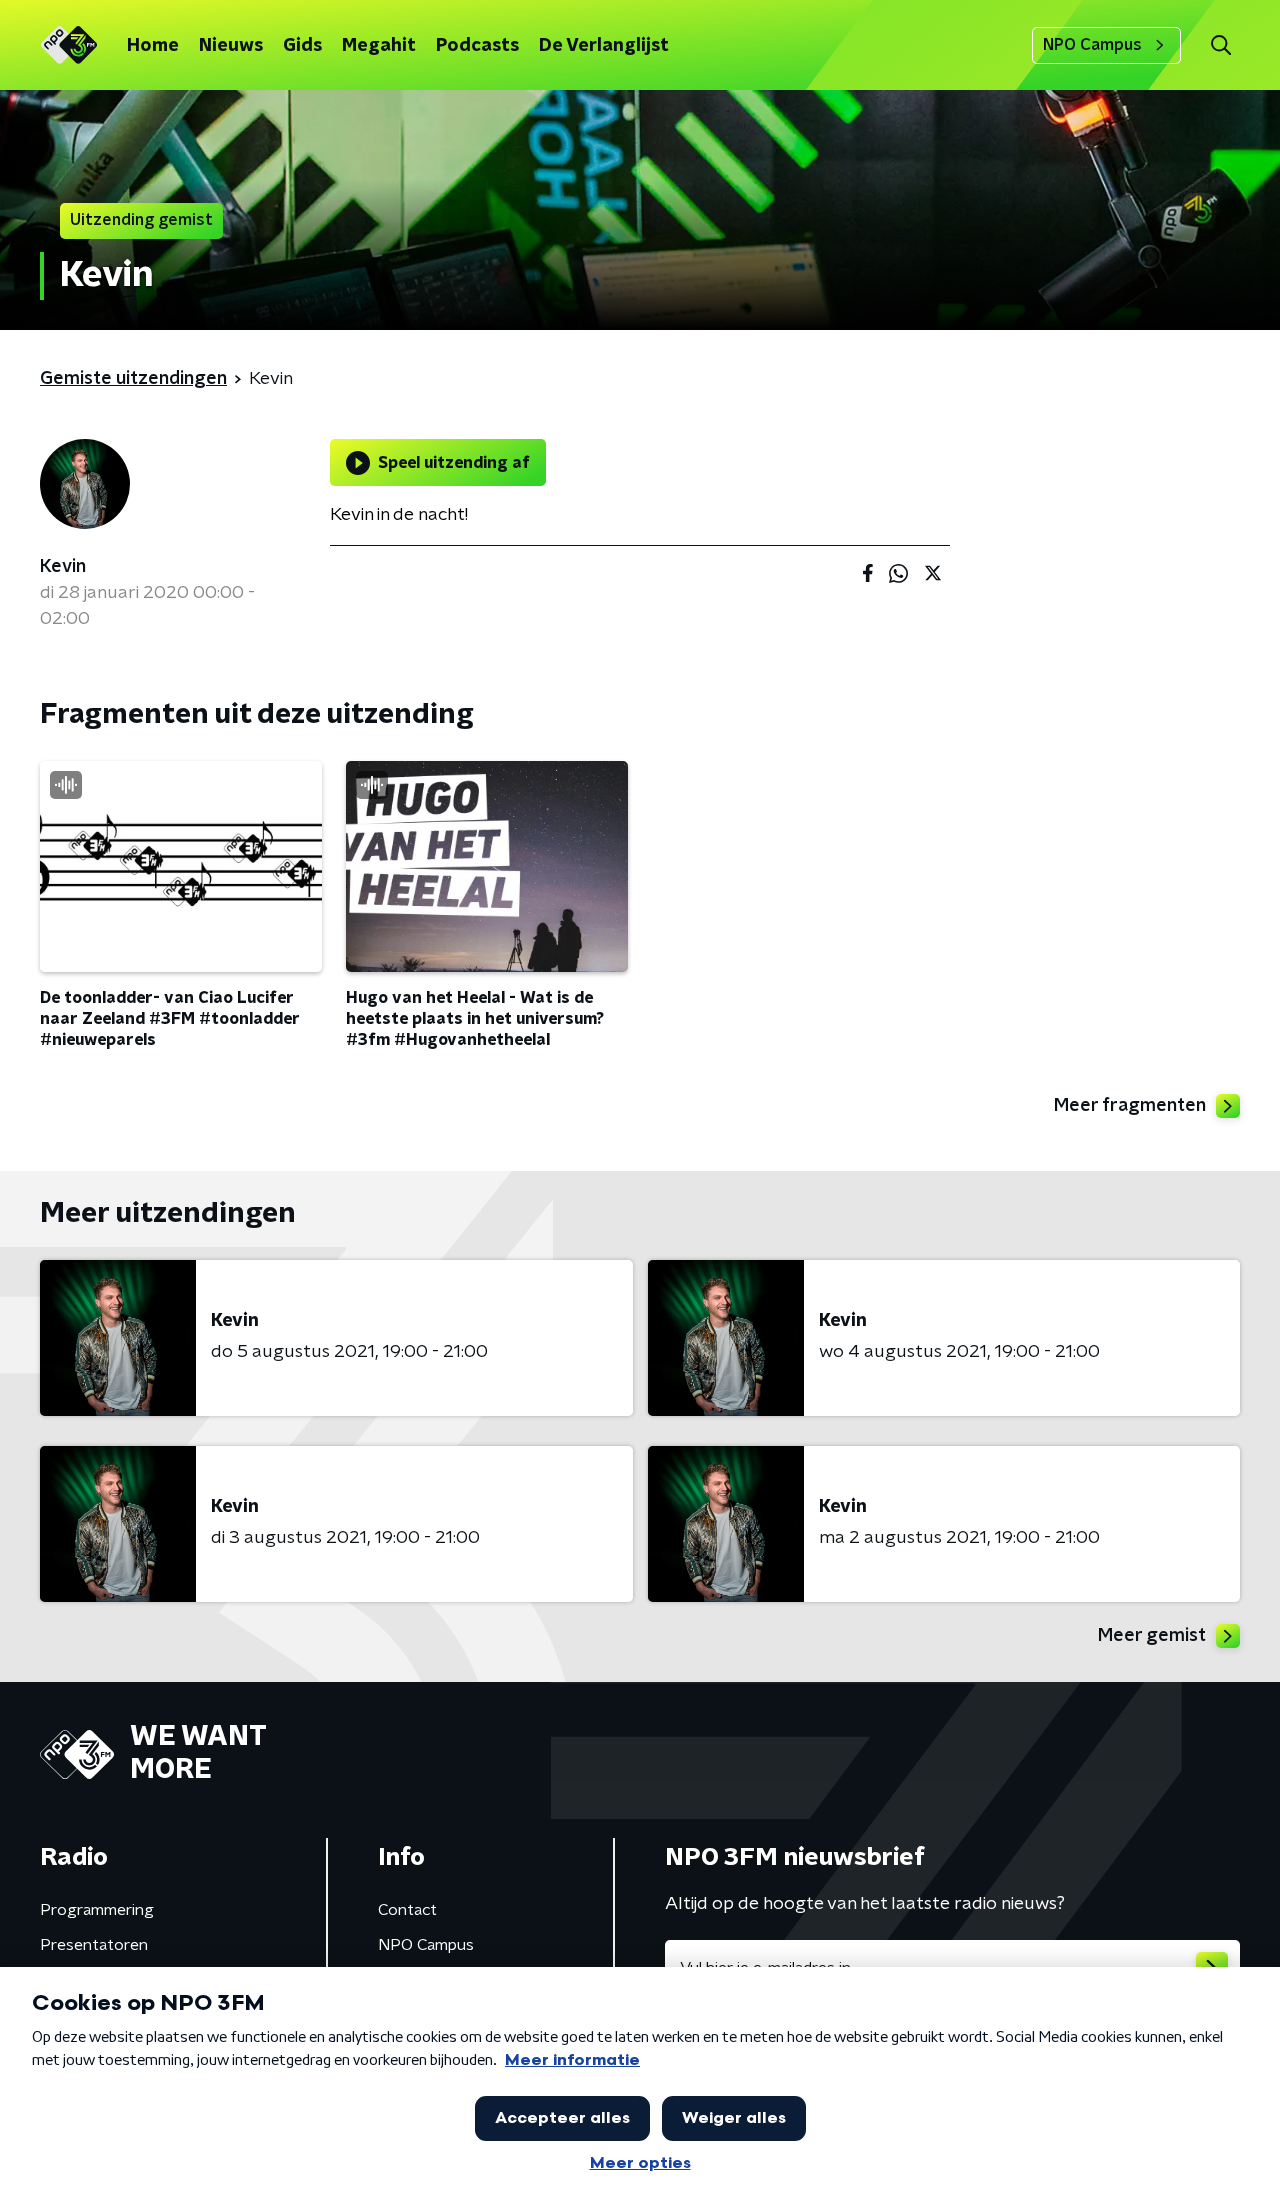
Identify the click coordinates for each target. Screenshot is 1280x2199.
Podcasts (477, 46)
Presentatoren (94, 1945)
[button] (1220, 45)
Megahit (379, 46)
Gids (302, 46)
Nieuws (231, 46)
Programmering (97, 1910)
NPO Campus (1092, 45)
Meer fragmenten (1130, 1106)
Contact (407, 1910)
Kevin (63, 567)
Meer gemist (1152, 1636)
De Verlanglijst (604, 46)
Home (153, 46)
